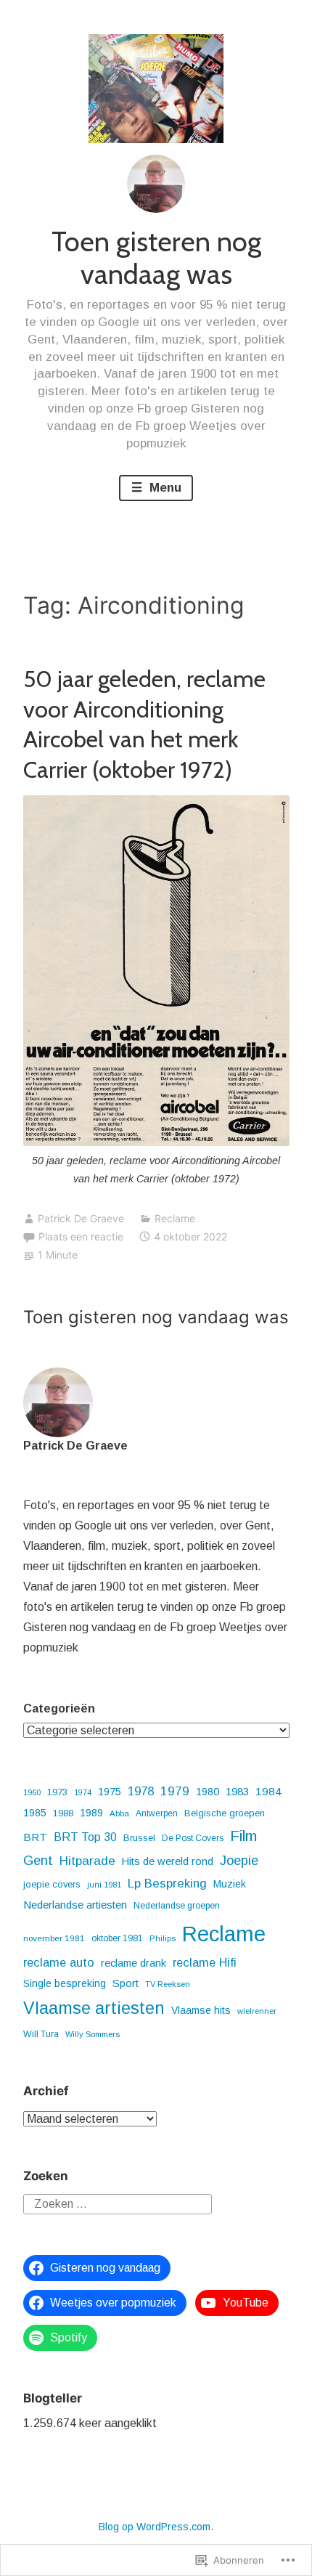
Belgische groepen (225, 1813)
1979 (175, 1791)
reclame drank (134, 1963)
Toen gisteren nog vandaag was (156, 258)
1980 (208, 1792)
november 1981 (54, 1938)
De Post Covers (193, 1838)
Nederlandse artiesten (75, 1905)
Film (243, 1836)
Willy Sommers (93, 2034)
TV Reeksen (168, 1984)
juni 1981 (104, 1885)
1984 (268, 1791)
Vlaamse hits (201, 2010)
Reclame (175, 1218)
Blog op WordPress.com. (156, 2527)
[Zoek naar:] (118, 2204)
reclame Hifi (205, 1962)
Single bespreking (65, 1983)
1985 (35, 1813)
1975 (110, 1792)
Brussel (139, 1838)
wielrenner (257, 2011)
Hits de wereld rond (168, 1861)
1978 (141, 1791)
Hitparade (87, 1861)
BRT (35, 1837)
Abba (119, 1813)
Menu (164, 488)
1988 (63, 1813)
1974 (83, 1792)
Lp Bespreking (167, 1884)
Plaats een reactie (81, 1236)
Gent (38, 1860)
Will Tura (41, 2034)
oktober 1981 (117, 1938)
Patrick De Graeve (81, 1218)
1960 (32, 1792)
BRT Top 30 (85, 1837)
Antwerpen (157, 1813)
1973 (57, 1792)
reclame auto (59, 1962)
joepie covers (52, 1884)
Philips (163, 1938)
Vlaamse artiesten (94, 2008)
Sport (126, 1983)
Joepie (239, 1861)
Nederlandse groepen (177, 1906)
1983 (237, 1791)
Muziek (230, 1884)
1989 (91, 1813)
